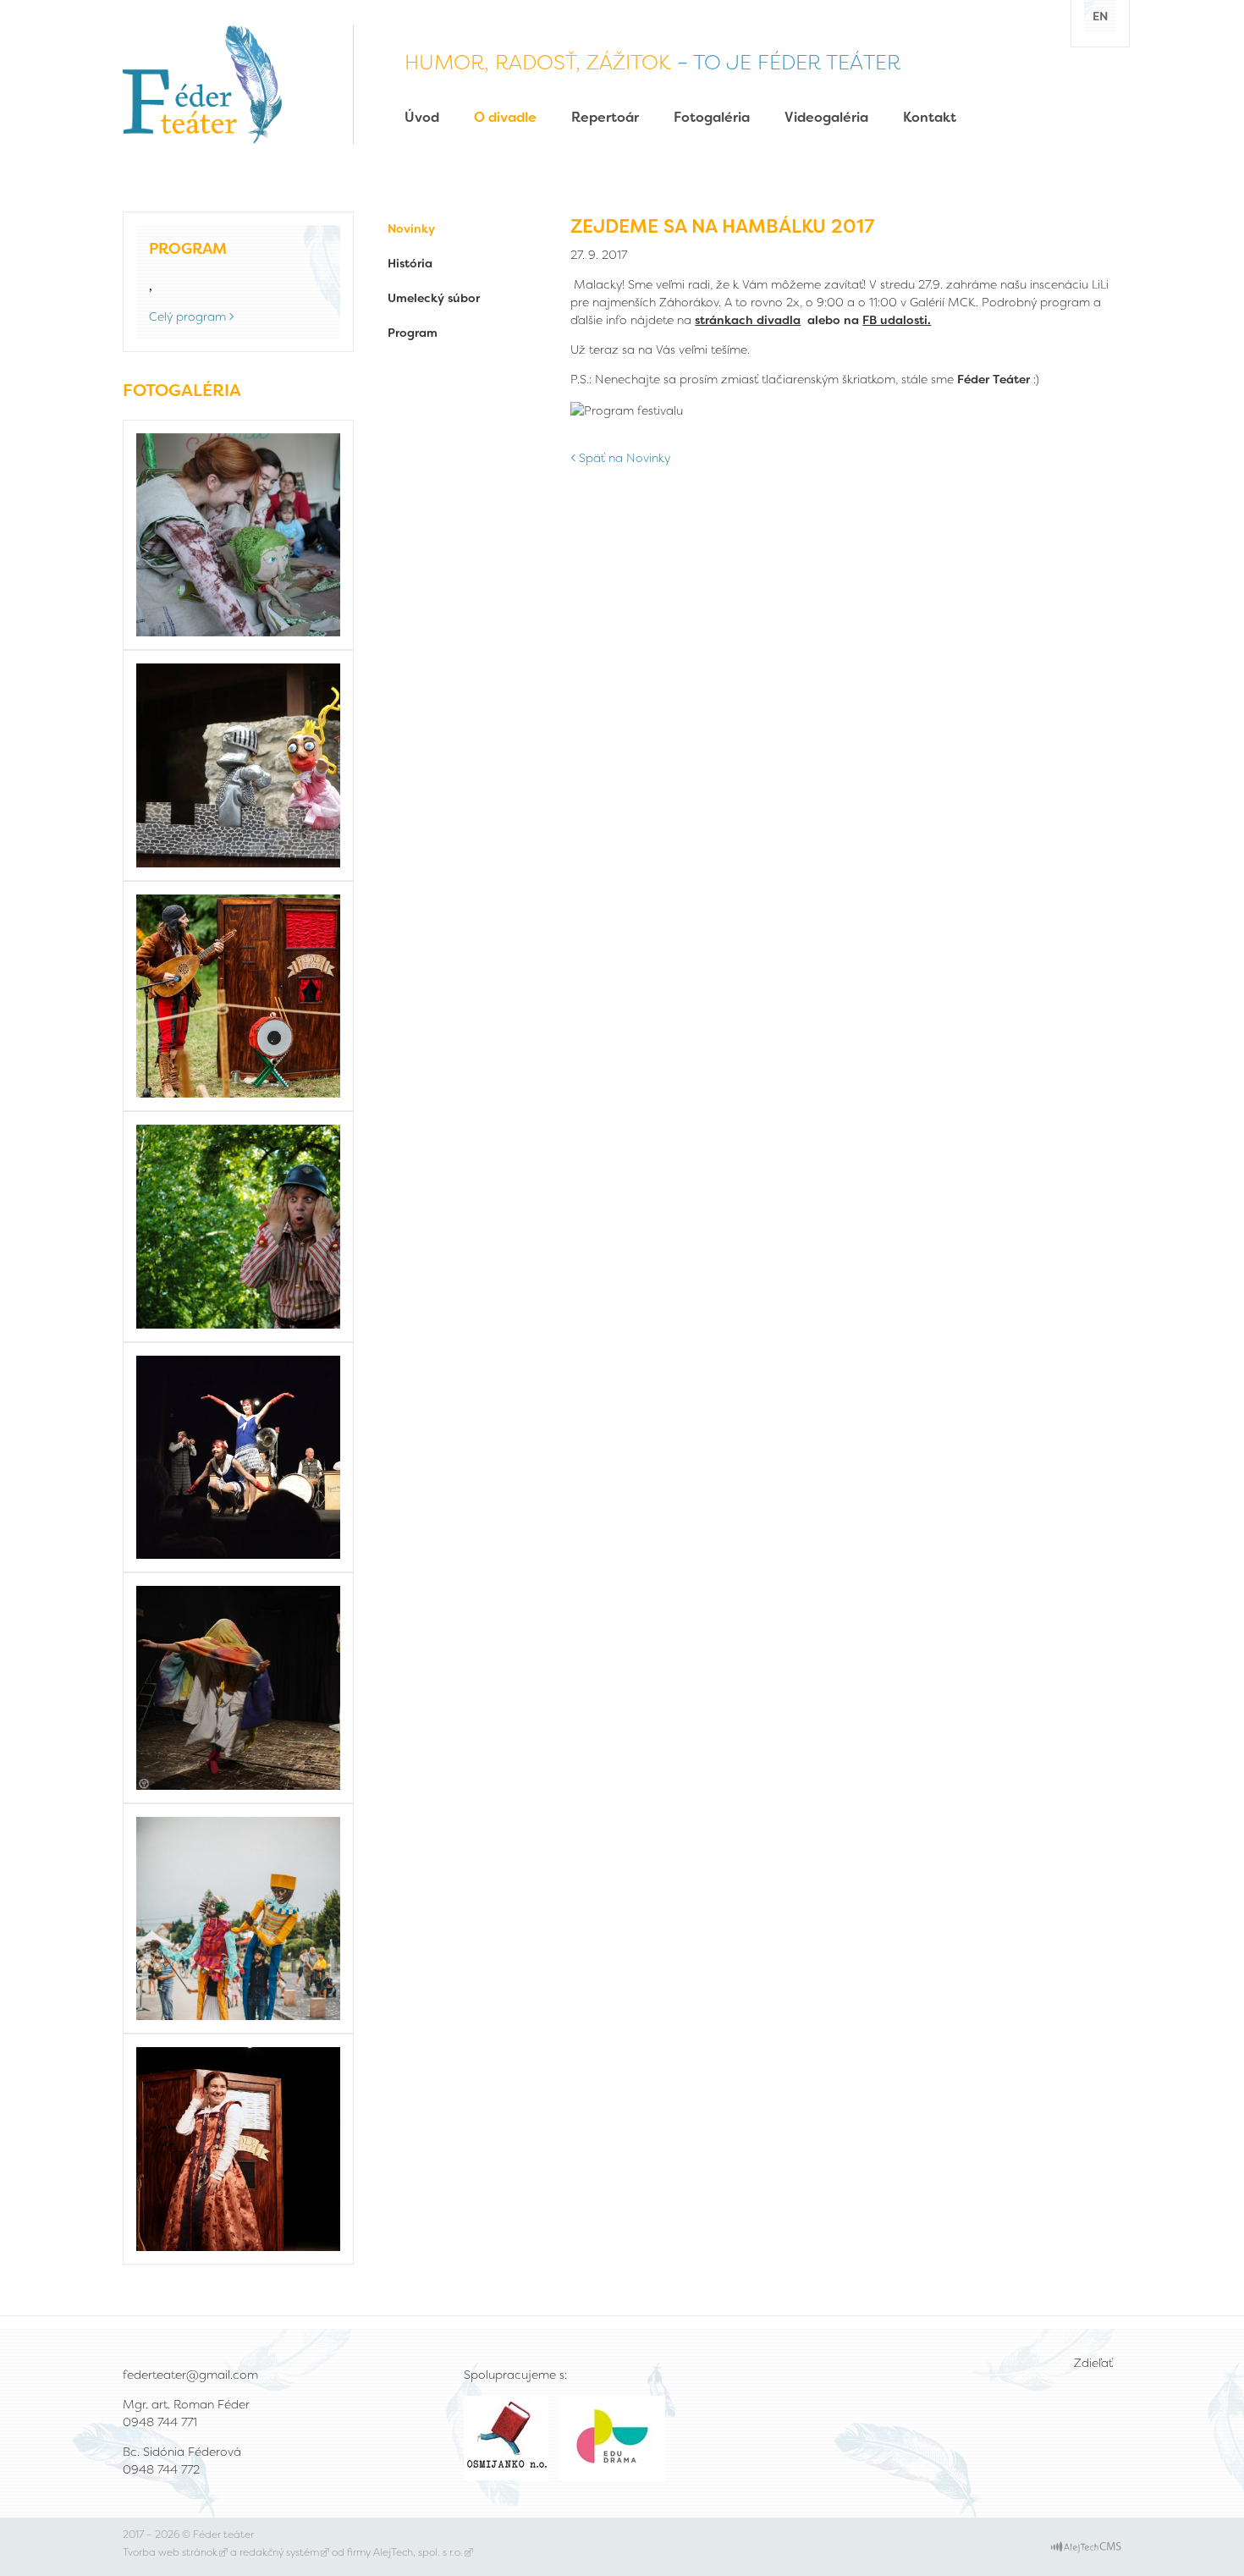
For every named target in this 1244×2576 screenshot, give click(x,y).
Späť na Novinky (625, 458)
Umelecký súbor (434, 298)
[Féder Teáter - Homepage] (202, 83)
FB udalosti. (897, 320)
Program (413, 333)
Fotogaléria (712, 117)
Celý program (187, 316)
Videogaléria (826, 117)
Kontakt (930, 117)
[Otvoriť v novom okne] (1086, 2546)
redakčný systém (279, 2552)
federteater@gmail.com (190, 2375)
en (1100, 16)
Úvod (422, 117)
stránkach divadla (748, 320)
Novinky (411, 228)
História (410, 263)
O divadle (505, 117)
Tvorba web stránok (170, 2552)
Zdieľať (1093, 2363)
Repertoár (605, 117)
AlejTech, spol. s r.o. (418, 2552)
